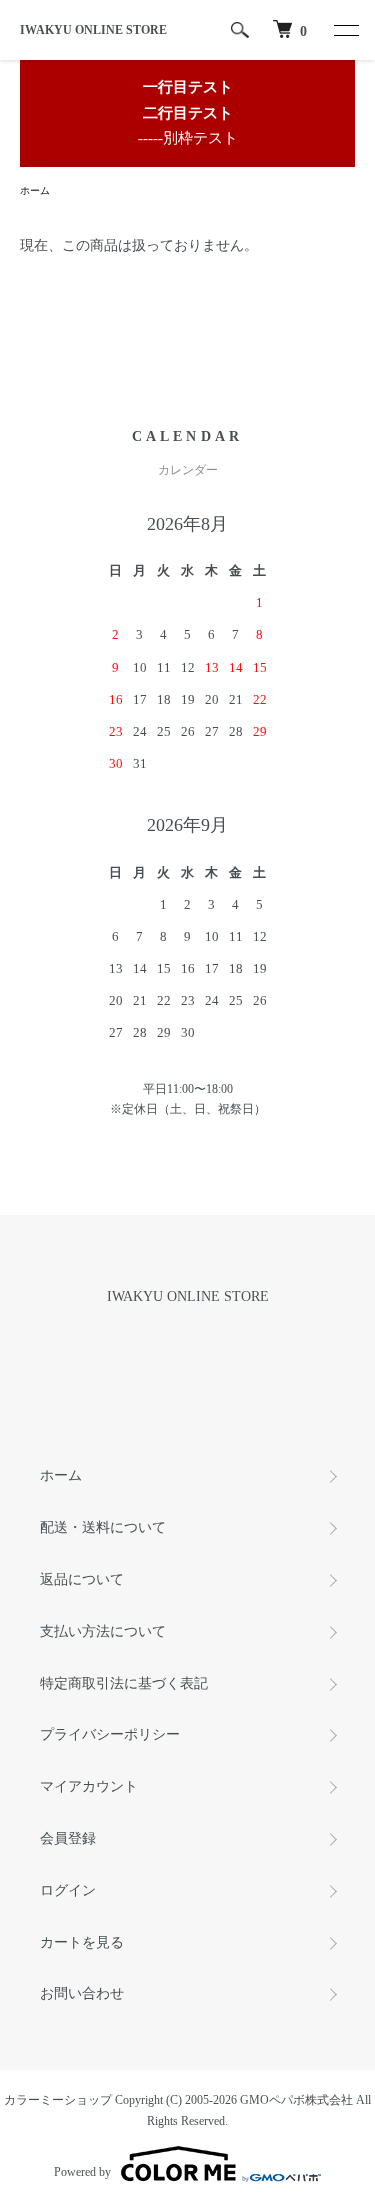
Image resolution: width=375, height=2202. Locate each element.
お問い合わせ (82, 1993)
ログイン (68, 1890)
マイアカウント (89, 1786)
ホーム (35, 190)
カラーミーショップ (58, 2100)
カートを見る (82, 1942)
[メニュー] (345, 30)
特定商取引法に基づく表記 (124, 1683)
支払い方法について (103, 1631)
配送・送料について (103, 1527)
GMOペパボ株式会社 (296, 2100)
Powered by (82, 2172)
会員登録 (68, 1838)
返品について (82, 1579)
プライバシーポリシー (110, 1734)
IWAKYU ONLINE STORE (93, 30)
